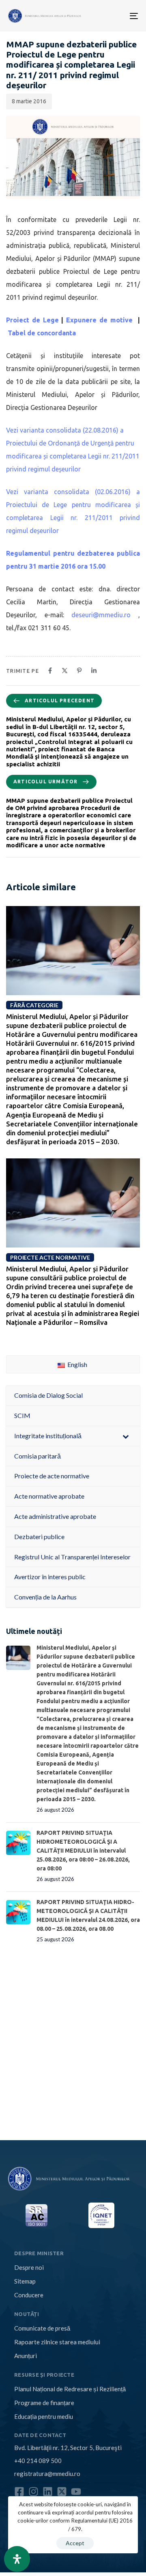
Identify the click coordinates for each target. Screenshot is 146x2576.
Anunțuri (26, 2356)
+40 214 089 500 (38, 2461)
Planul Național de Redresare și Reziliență (70, 2389)
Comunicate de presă (42, 2328)
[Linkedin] (48, 2492)
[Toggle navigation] (105, 16)
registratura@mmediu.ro (47, 2474)
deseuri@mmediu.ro (101, 615)
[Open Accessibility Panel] (17, 2559)
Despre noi (29, 2267)
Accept (75, 2543)
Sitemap (25, 2281)
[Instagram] (33, 2492)
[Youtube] (76, 2492)
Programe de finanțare (44, 2403)
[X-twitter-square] (62, 2492)
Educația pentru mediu (44, 2416)
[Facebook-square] (19, 2492)
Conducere (29, 2295)
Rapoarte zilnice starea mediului (57, 2342)
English (77, 1364)
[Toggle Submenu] (126, 1436)
